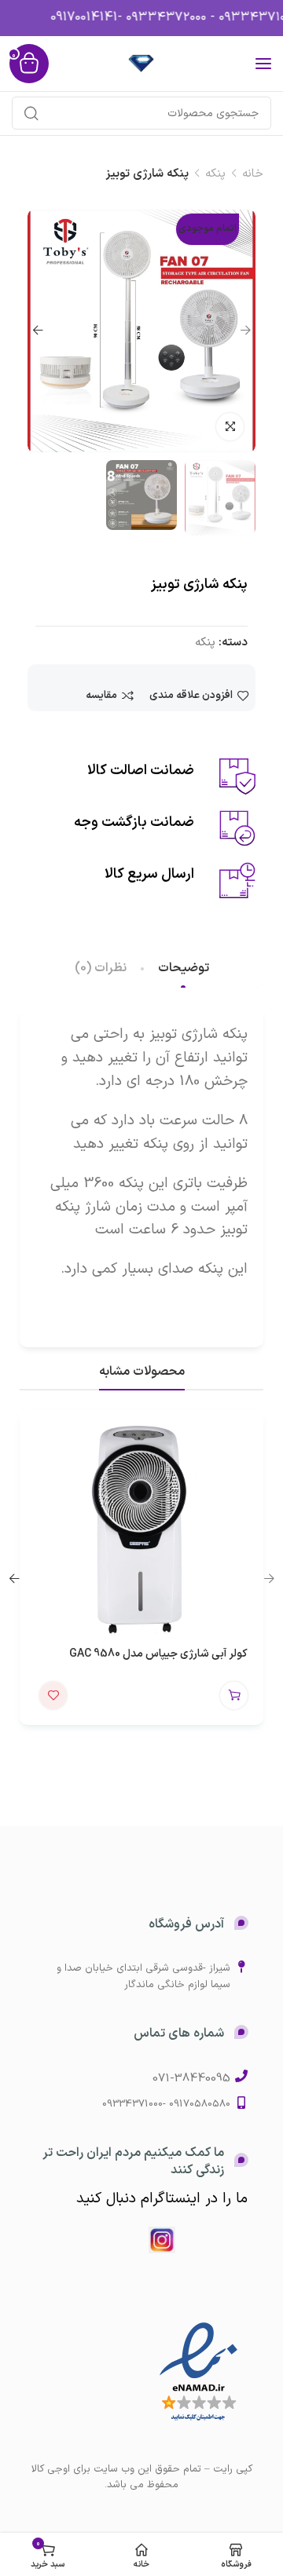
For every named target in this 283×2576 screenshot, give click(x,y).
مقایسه (101, 696)
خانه (253, 174)
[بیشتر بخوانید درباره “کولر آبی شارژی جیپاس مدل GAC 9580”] (234, 1695)
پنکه (215, 174)
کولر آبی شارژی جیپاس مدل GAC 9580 (158, 1654)
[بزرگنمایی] (230, 427)
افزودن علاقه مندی (191, 696)
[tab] (184, 968)
